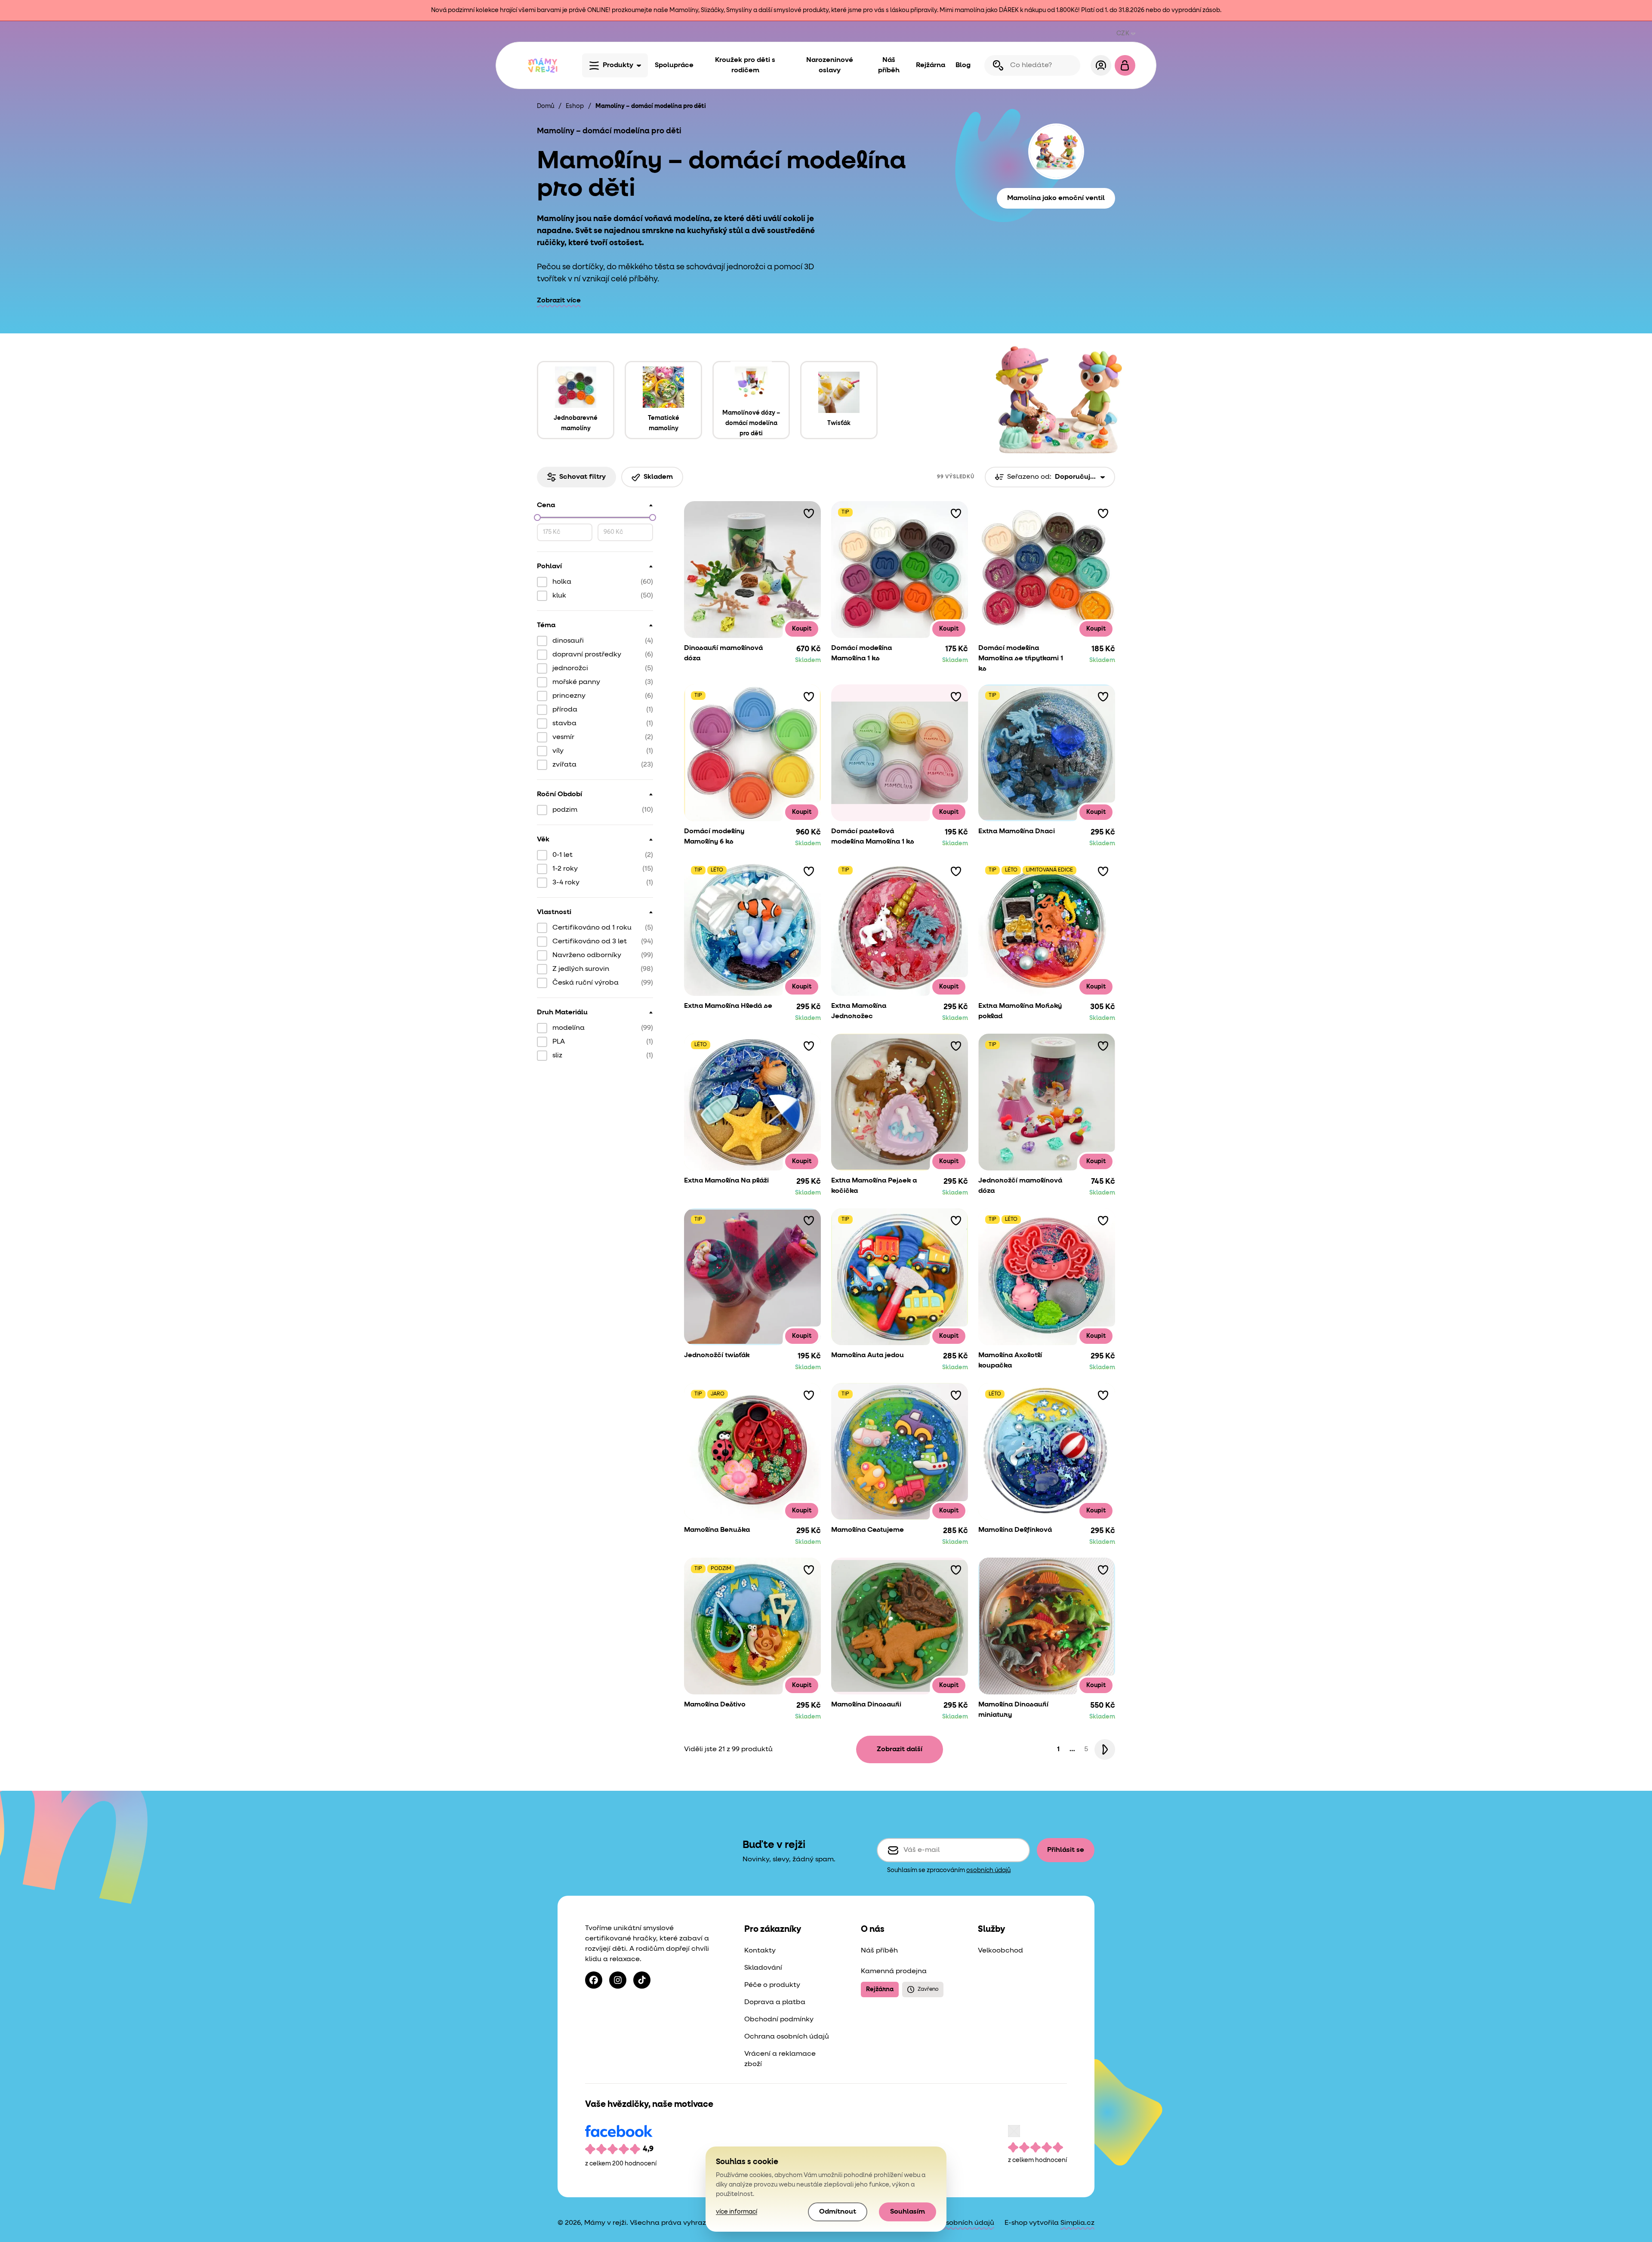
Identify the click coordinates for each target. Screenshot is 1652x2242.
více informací (737, 2212)
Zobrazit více (559, 301)
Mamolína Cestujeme (868, 1530)
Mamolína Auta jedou (868, 1355)
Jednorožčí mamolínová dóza (1020, 1186)
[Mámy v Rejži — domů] (542, 65)
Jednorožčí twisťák (717, 1355)
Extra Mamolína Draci (1017, 832)
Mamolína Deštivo (715, 1705)
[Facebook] (594, 1980)
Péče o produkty (772, 1985)
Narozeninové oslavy (830, 65)
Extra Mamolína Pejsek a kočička (874, 1186)
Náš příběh (889, 65)
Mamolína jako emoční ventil (1056, 198)
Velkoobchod (1000, 1951)
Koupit (802, 629)
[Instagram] (618, 1980)
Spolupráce (674, 65)
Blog (963, 65)
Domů (546, 106)
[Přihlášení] (1101, 65)
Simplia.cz (1077, 2223)
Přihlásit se (1066, 1850)
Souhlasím (908, 2212)
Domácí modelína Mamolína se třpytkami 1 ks (1021, 659)
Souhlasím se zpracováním (949, 1870)
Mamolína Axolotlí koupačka (1010, 1361)
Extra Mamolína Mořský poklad (1020, 1011)
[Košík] (1125, 65)
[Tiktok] (642, 1980)
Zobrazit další (900, 1749)
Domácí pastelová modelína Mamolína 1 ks (873, 837)
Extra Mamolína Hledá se (728, 1006)
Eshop (575, 106)
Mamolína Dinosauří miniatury (1013, 1710)
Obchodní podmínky (779, 2020)
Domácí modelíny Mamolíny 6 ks (714, 837)
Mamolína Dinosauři (866, 1705)
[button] (809, 513)
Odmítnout (838, 2212)
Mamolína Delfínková (1015, 1530)
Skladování (763, 1968)
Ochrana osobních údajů (787, 2037)
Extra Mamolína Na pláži (726, 1181)
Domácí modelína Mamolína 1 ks (861, 653)
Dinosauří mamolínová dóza (723, 653)
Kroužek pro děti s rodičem (745, 65)
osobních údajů (988, 1870)
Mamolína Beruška (717, 1530)
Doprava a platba (775, 2002)
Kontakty (760, 1951)
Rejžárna (931, 65)
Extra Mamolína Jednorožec (859, 1011)
